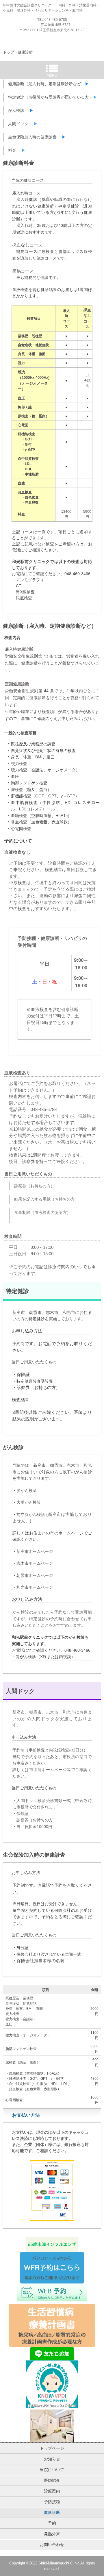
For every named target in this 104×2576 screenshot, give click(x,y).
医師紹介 (52, 2480)
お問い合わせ (52, 2544)
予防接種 (52, 2502)
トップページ (52, 2448)
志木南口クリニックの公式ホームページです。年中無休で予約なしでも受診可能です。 (52, 26)
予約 (52, 2523)
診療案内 (52, 2491)
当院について (52, 2470)
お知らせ (52, 2459)
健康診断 (52, 2512)
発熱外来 (52, 2534)
